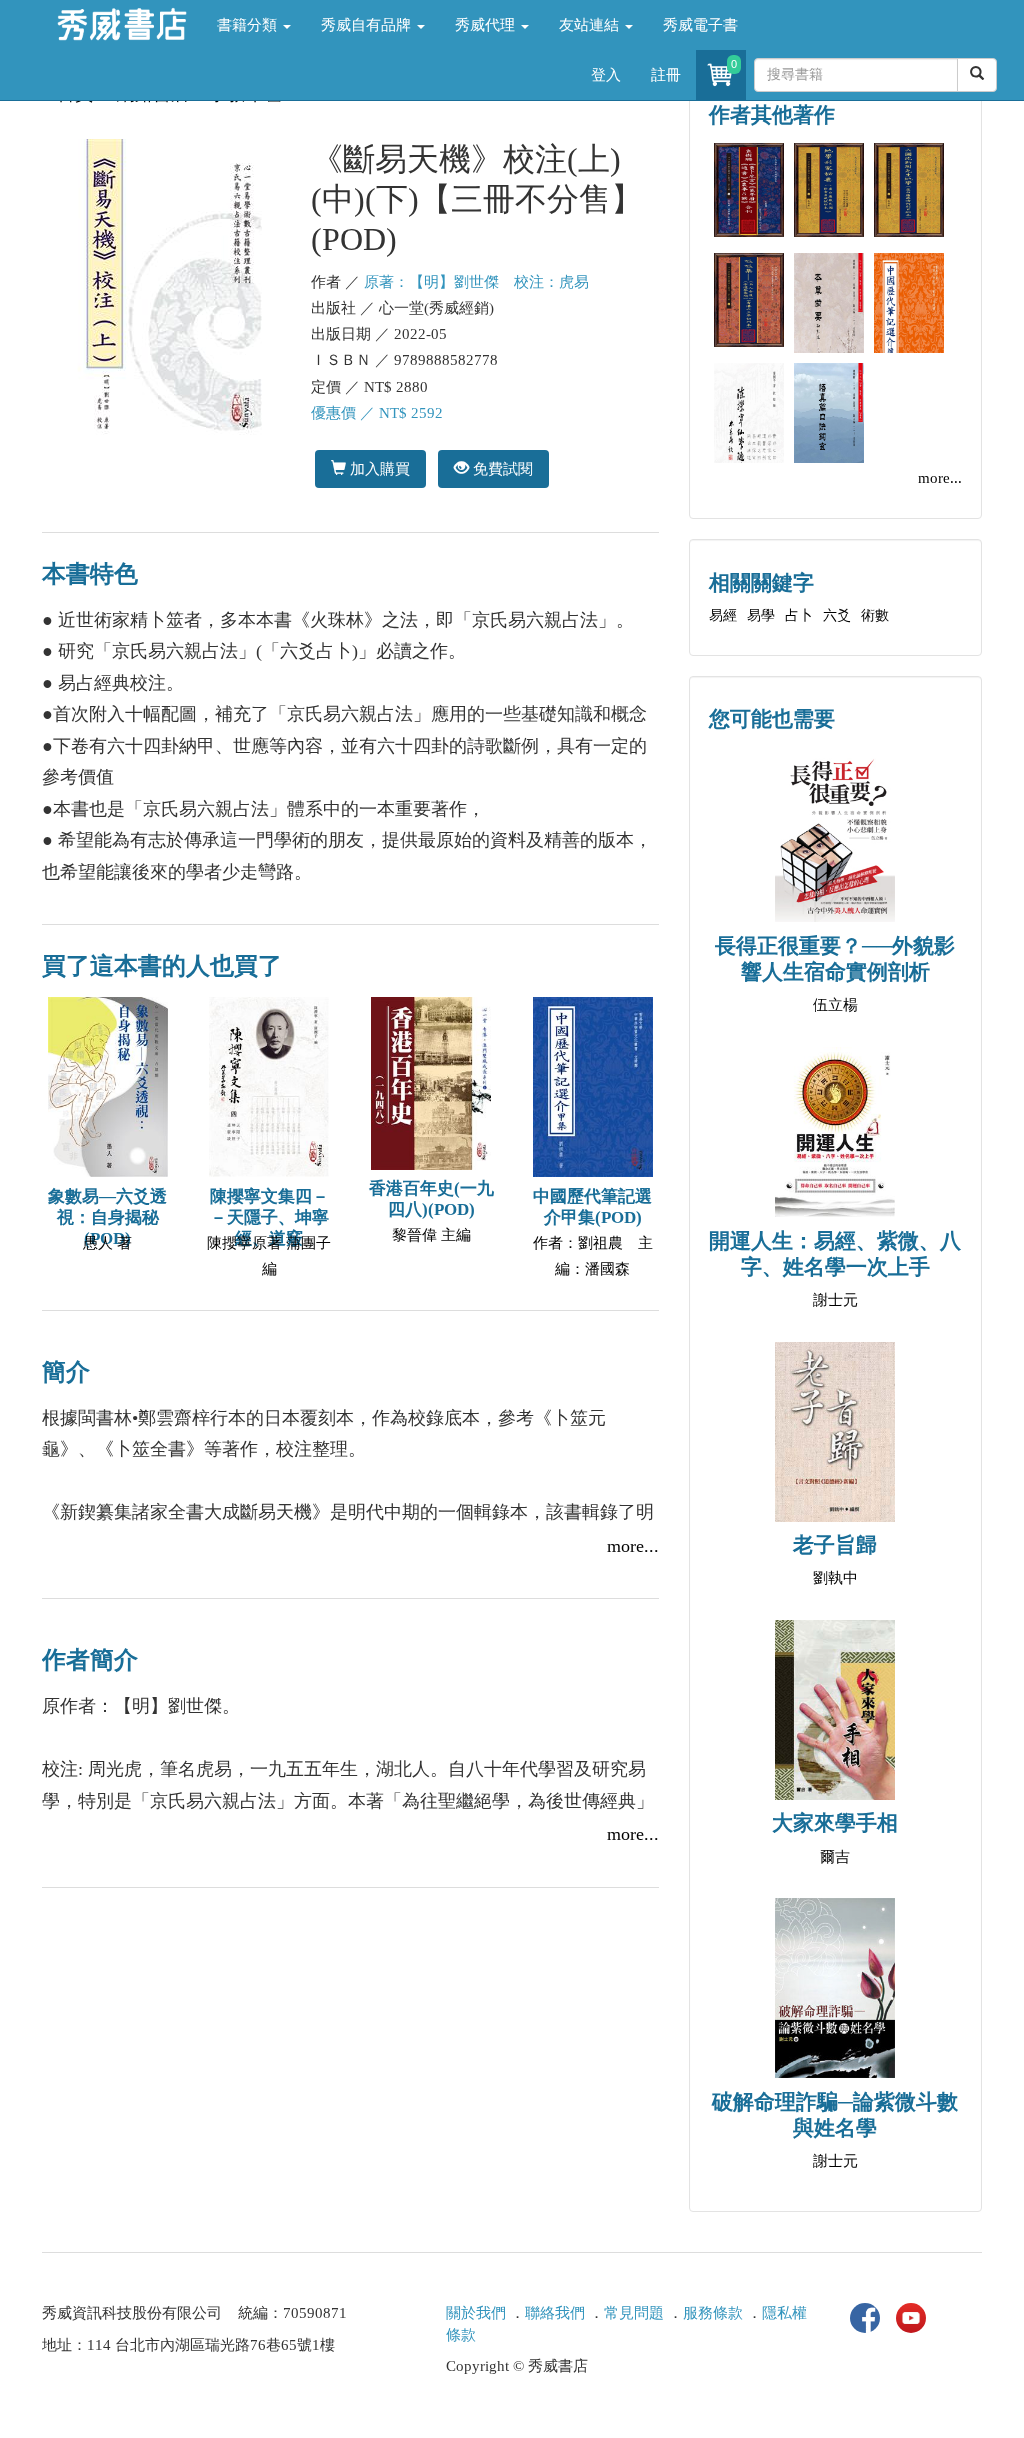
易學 (761, 615)
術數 (875, 615)
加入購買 (378, 468)
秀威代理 (487, 25)
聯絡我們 (555, 2313)
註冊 (666, 75)
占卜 (799, 615)
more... (633, 1546)
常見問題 (634, 2313)
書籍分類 (249, 25)
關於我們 (476, 2313)
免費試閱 (501, 468)
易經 (723, 615)
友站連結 (591, 25)
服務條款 (713, 2313)
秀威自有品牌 (368, 25)
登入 (606, 75)
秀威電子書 (700, 25)
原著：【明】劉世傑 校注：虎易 (476, 282)
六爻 (837, 615)
